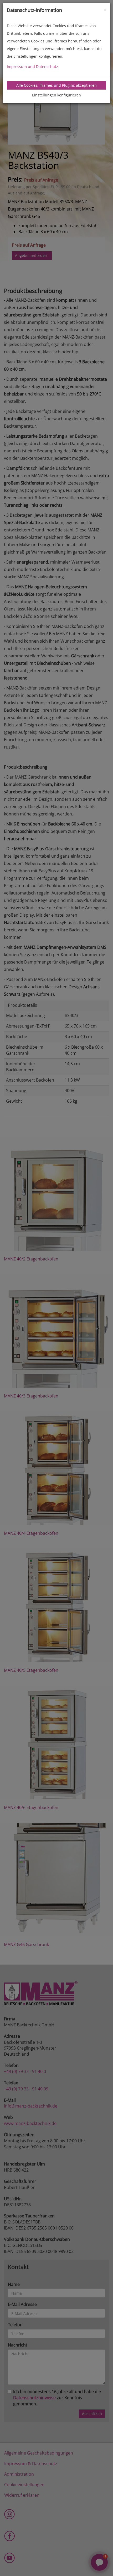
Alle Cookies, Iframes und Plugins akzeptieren (56, 85)
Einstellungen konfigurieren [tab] (56, 95)
